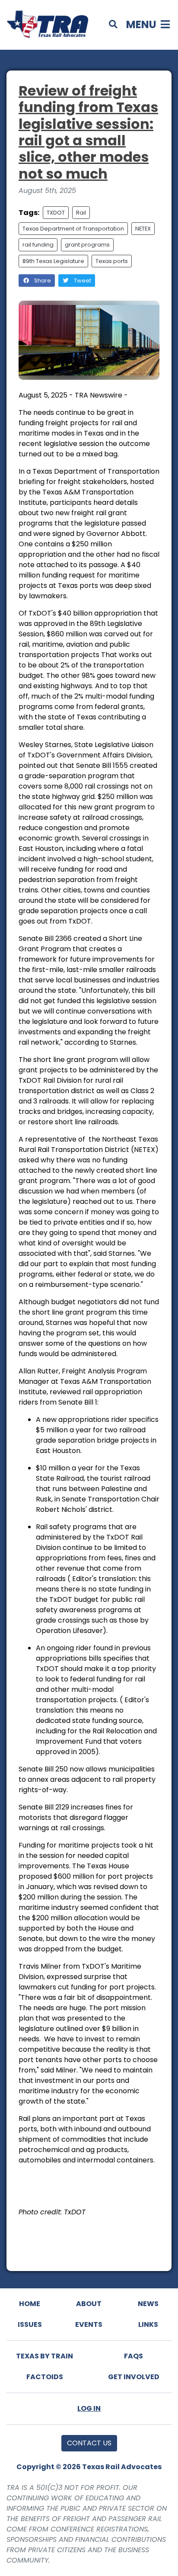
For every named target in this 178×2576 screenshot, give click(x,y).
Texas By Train (44, 2356)
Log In (89, 2408)
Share (42, 281)
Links (148, 2324)
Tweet (82, 281)
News (148, 2304)
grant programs (87, 245)
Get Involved (134, 2377)
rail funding (38, 245)
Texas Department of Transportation (73, 229)
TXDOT (56, 213)
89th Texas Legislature (53, 261)
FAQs (133, 2356)
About (89, 2304)
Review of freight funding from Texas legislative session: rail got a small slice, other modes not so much (88, 132)
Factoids (45, 2377)
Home (30, 2304)
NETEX (143, 229)
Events (89, 2324)
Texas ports (112, 261)
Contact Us (89, 2443)
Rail (81, 213)
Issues (30, 2324)
